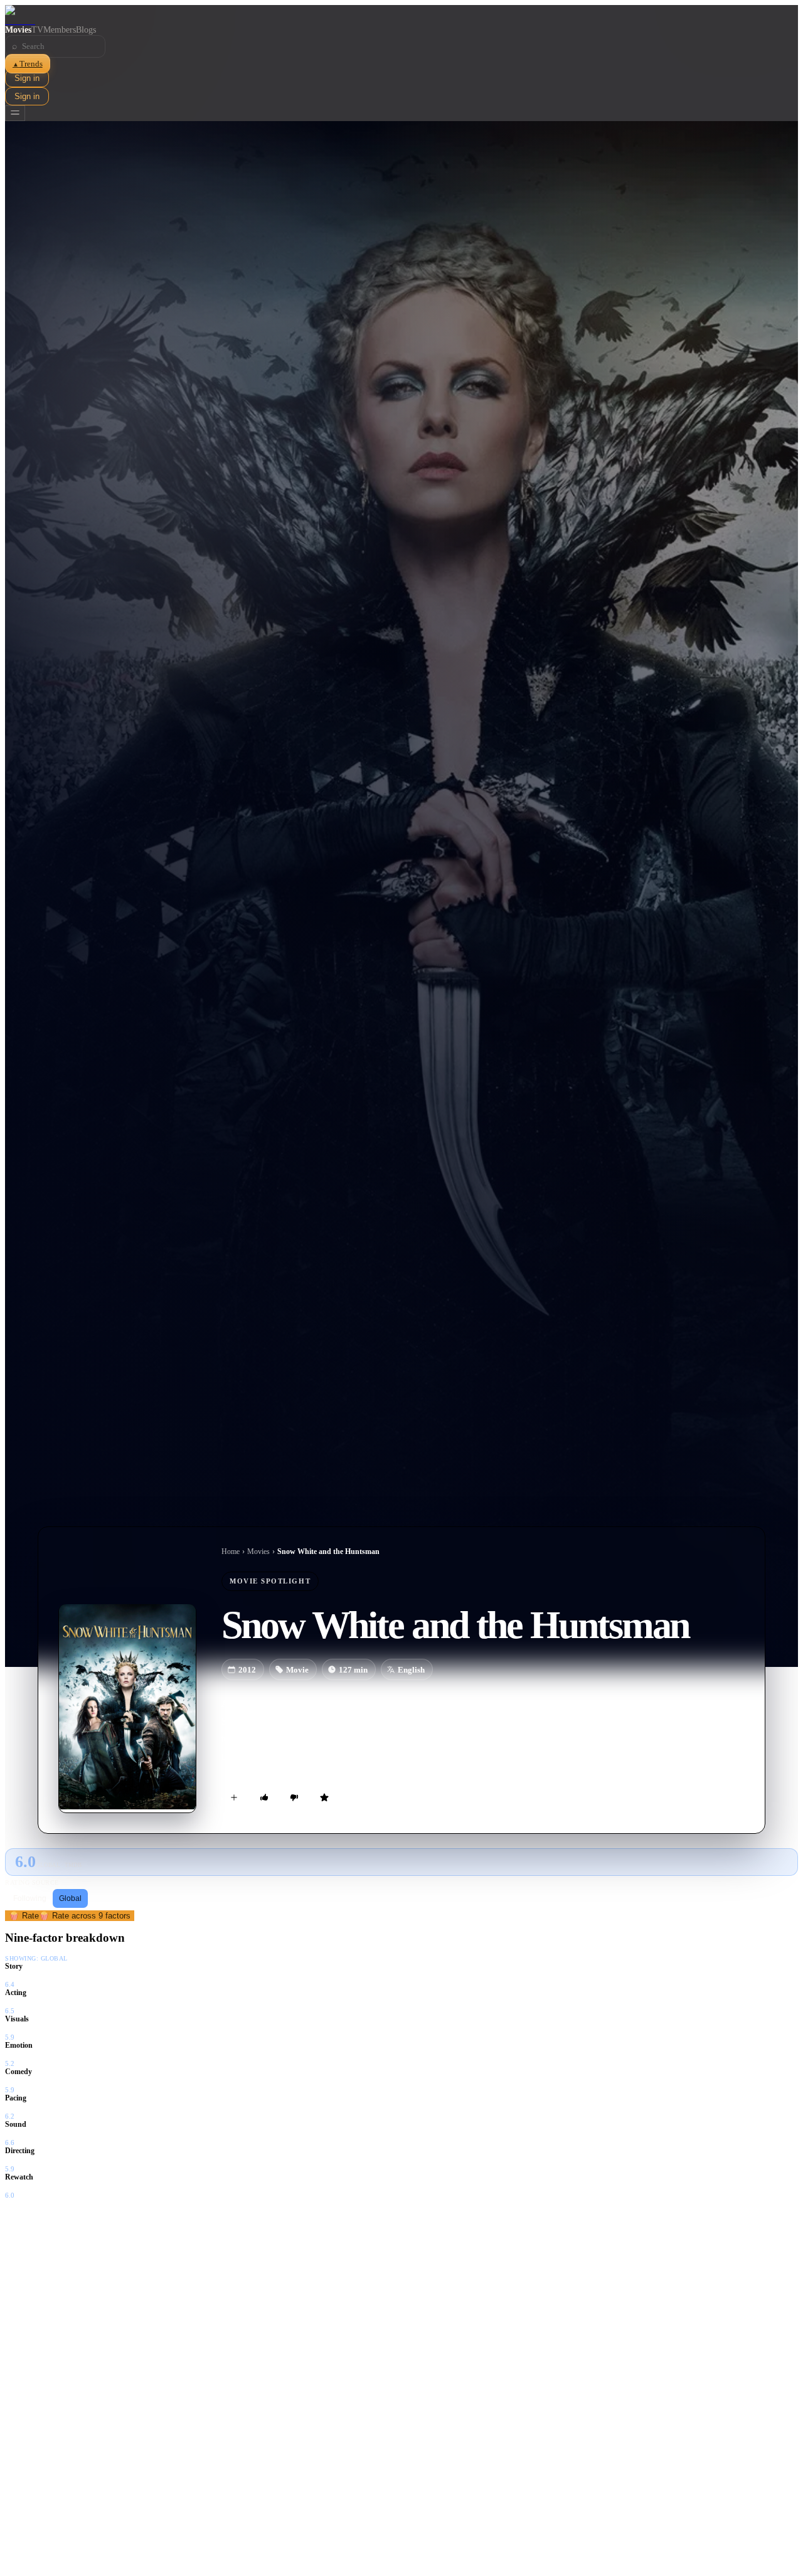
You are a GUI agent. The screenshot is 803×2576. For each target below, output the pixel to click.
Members (60, 30)
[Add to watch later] (234, 1797)
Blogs (86, 30)
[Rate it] (324, 1797)
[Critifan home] (401, 15)
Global (70, 1898)
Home (231, 1551)
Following (30, 1898)
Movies (18, 30)
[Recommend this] (264, 1797)
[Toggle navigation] (15, 113)
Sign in (27, 78)
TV (37, 30)
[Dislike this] (294, 1797)
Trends (28, 64)
